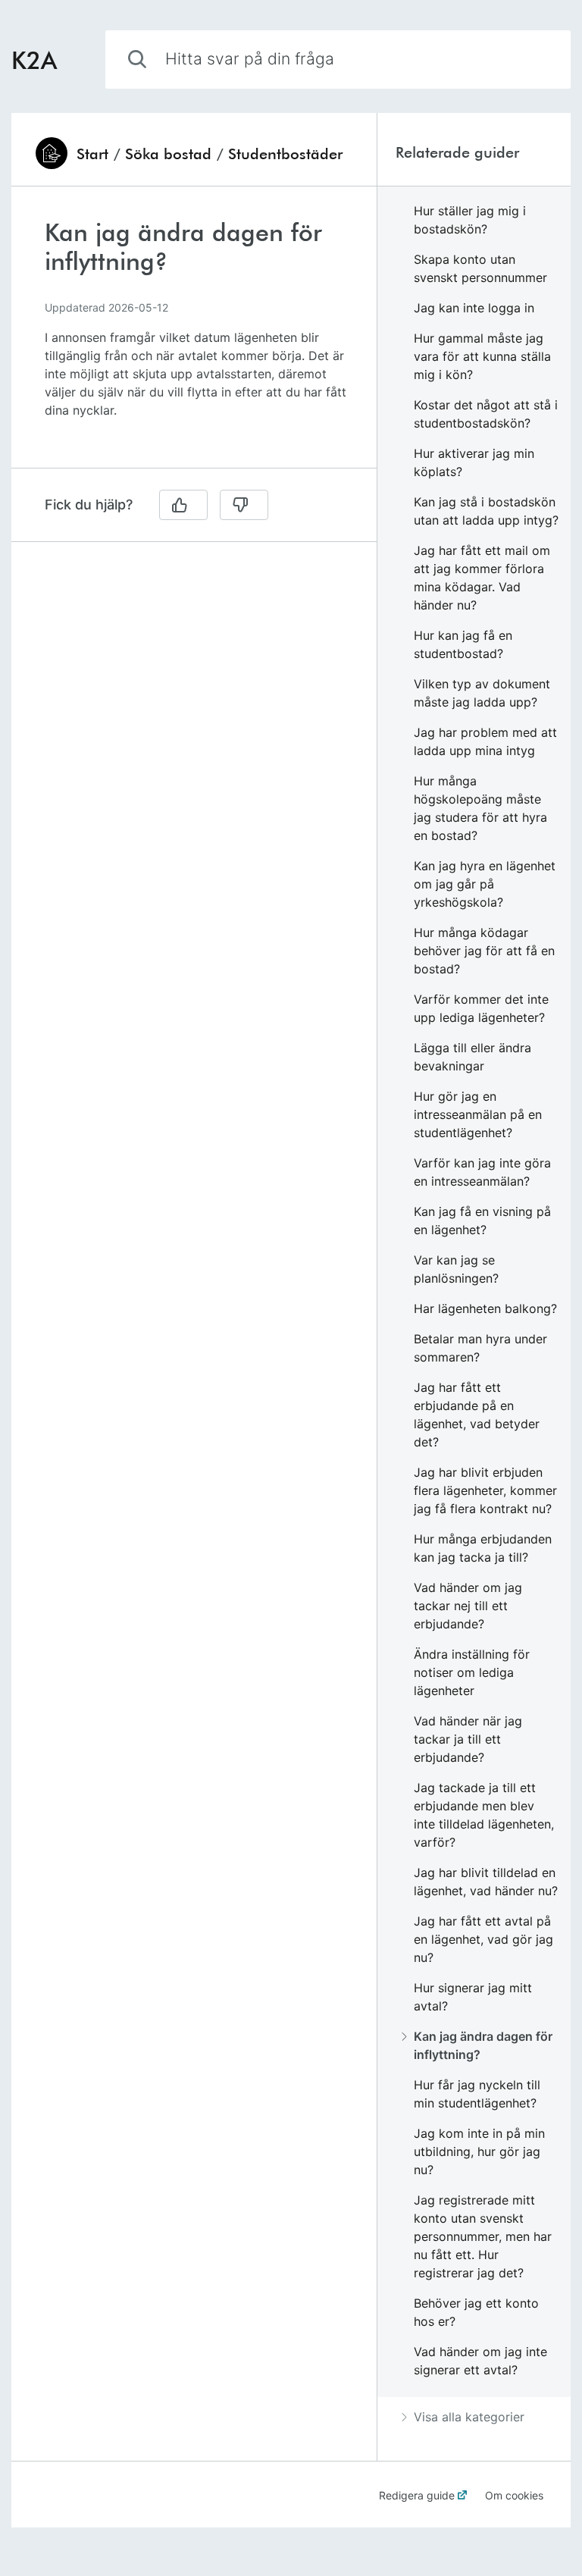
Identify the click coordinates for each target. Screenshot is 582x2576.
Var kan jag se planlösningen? (456, 1269)
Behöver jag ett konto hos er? (476, 2312)
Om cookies (514, 2495)
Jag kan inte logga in (474, 308)
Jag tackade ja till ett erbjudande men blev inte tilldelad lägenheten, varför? (484, 1815)
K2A (34, 60)
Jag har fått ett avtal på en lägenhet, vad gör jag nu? (483, 1939)
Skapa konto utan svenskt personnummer (480, 268)
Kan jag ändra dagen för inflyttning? (483, 2045)
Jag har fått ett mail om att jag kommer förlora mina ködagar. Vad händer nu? (482, 578)
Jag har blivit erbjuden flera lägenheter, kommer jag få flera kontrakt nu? (485, 1490)
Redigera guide (417, 2495)
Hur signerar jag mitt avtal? (473, 1997)
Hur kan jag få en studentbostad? (463, 644)
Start (92, 153)
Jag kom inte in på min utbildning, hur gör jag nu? (479, 2151)
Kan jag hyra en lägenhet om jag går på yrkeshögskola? (485, 884)
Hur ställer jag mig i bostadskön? (470, 220)
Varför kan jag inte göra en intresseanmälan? (482, 1172)
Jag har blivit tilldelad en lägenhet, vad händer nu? (486, 1882)
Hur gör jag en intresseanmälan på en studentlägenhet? (478, 1114)
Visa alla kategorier (469, 2417)
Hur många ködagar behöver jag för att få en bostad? (484, 951)
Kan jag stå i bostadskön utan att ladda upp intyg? (486, 511)
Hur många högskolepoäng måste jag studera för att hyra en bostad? (480, 808)
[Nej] (244, 505)
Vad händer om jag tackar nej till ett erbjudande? (468, 1606)
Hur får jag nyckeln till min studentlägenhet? (477, 2094)
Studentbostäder (285, 153)
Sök (534, 59)
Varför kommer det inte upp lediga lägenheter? (481, 1008)
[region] (194, 336)
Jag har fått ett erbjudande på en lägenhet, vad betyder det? (477, 1415)
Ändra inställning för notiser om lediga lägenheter (472, 1672)
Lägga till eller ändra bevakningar (472, 1057)
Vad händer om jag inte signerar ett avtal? (480, 2361)
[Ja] (183, 505)
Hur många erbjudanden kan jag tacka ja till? (483, 1548)
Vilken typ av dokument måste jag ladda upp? (482, 693)
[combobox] (338, 60)
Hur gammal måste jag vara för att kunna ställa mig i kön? (482, 356)
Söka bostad (168, 153)
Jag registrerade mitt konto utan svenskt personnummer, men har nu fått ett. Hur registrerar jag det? (483, 2236)
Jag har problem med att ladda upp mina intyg (485, 741)
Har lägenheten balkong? (485, 1308)
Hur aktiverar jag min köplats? (474, 462)
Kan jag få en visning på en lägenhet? (482, 1221)
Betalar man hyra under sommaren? (480, 1348)
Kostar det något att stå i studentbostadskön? (486, 414)
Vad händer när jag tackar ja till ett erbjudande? (468, 1739)
